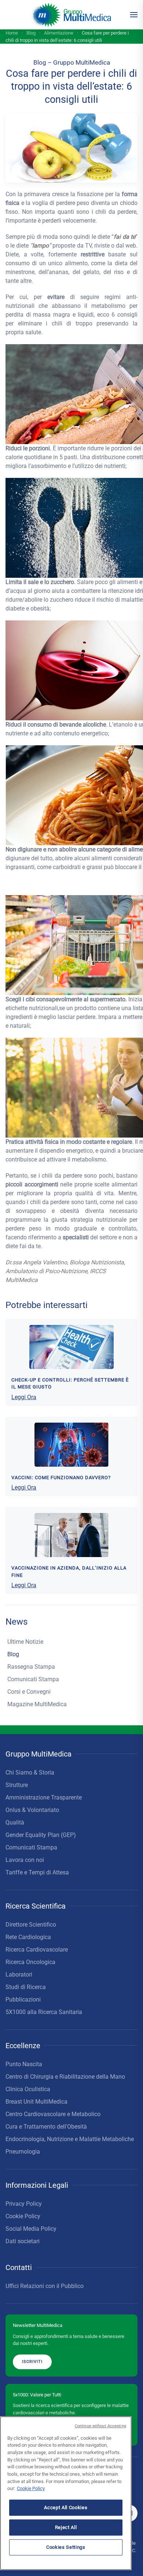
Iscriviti (32, 2361)
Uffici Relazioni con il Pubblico (45, 2286)
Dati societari (23, 2241)
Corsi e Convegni (29, 1692)
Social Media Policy (31, 2229)
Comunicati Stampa (33, 1679)
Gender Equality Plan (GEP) (41, 1835)
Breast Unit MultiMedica (36, 2102)
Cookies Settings (66, 2547)
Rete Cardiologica (28, 1937)
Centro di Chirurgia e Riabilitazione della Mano (65, 2077)
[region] (66, 2493)
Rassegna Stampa (31, 1667)
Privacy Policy (24, 2204)
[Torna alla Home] (72, 15)
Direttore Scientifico (31, 1925)
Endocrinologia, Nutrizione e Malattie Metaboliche (70, 2139)
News (16, 1622)
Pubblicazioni (23, 1999)
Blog (13, 1654)
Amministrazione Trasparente (44, 1797)
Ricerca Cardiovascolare (37, 1950)
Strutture (17, 1785)
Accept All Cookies (66, 2507)
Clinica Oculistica (28, 2089)
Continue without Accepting (100, 2426)
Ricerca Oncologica (30, 1962)
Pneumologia (23, 2152)
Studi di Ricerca (26, 1987)
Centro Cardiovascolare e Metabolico (53, 2114)
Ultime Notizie (25, 1642)
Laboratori (19, 1975)
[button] (134, 15)
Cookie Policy (23, 2216)
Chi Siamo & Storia (30, 1772)
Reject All (66, 2527)
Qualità (15, 1822)
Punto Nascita (24, 2064)
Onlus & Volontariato (32, 1810)
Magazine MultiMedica (37, 1704)
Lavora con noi (25, 1860)
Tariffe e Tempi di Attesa (37, 1872)
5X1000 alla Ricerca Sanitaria (44, 2012)
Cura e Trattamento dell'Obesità (46, 2127)
